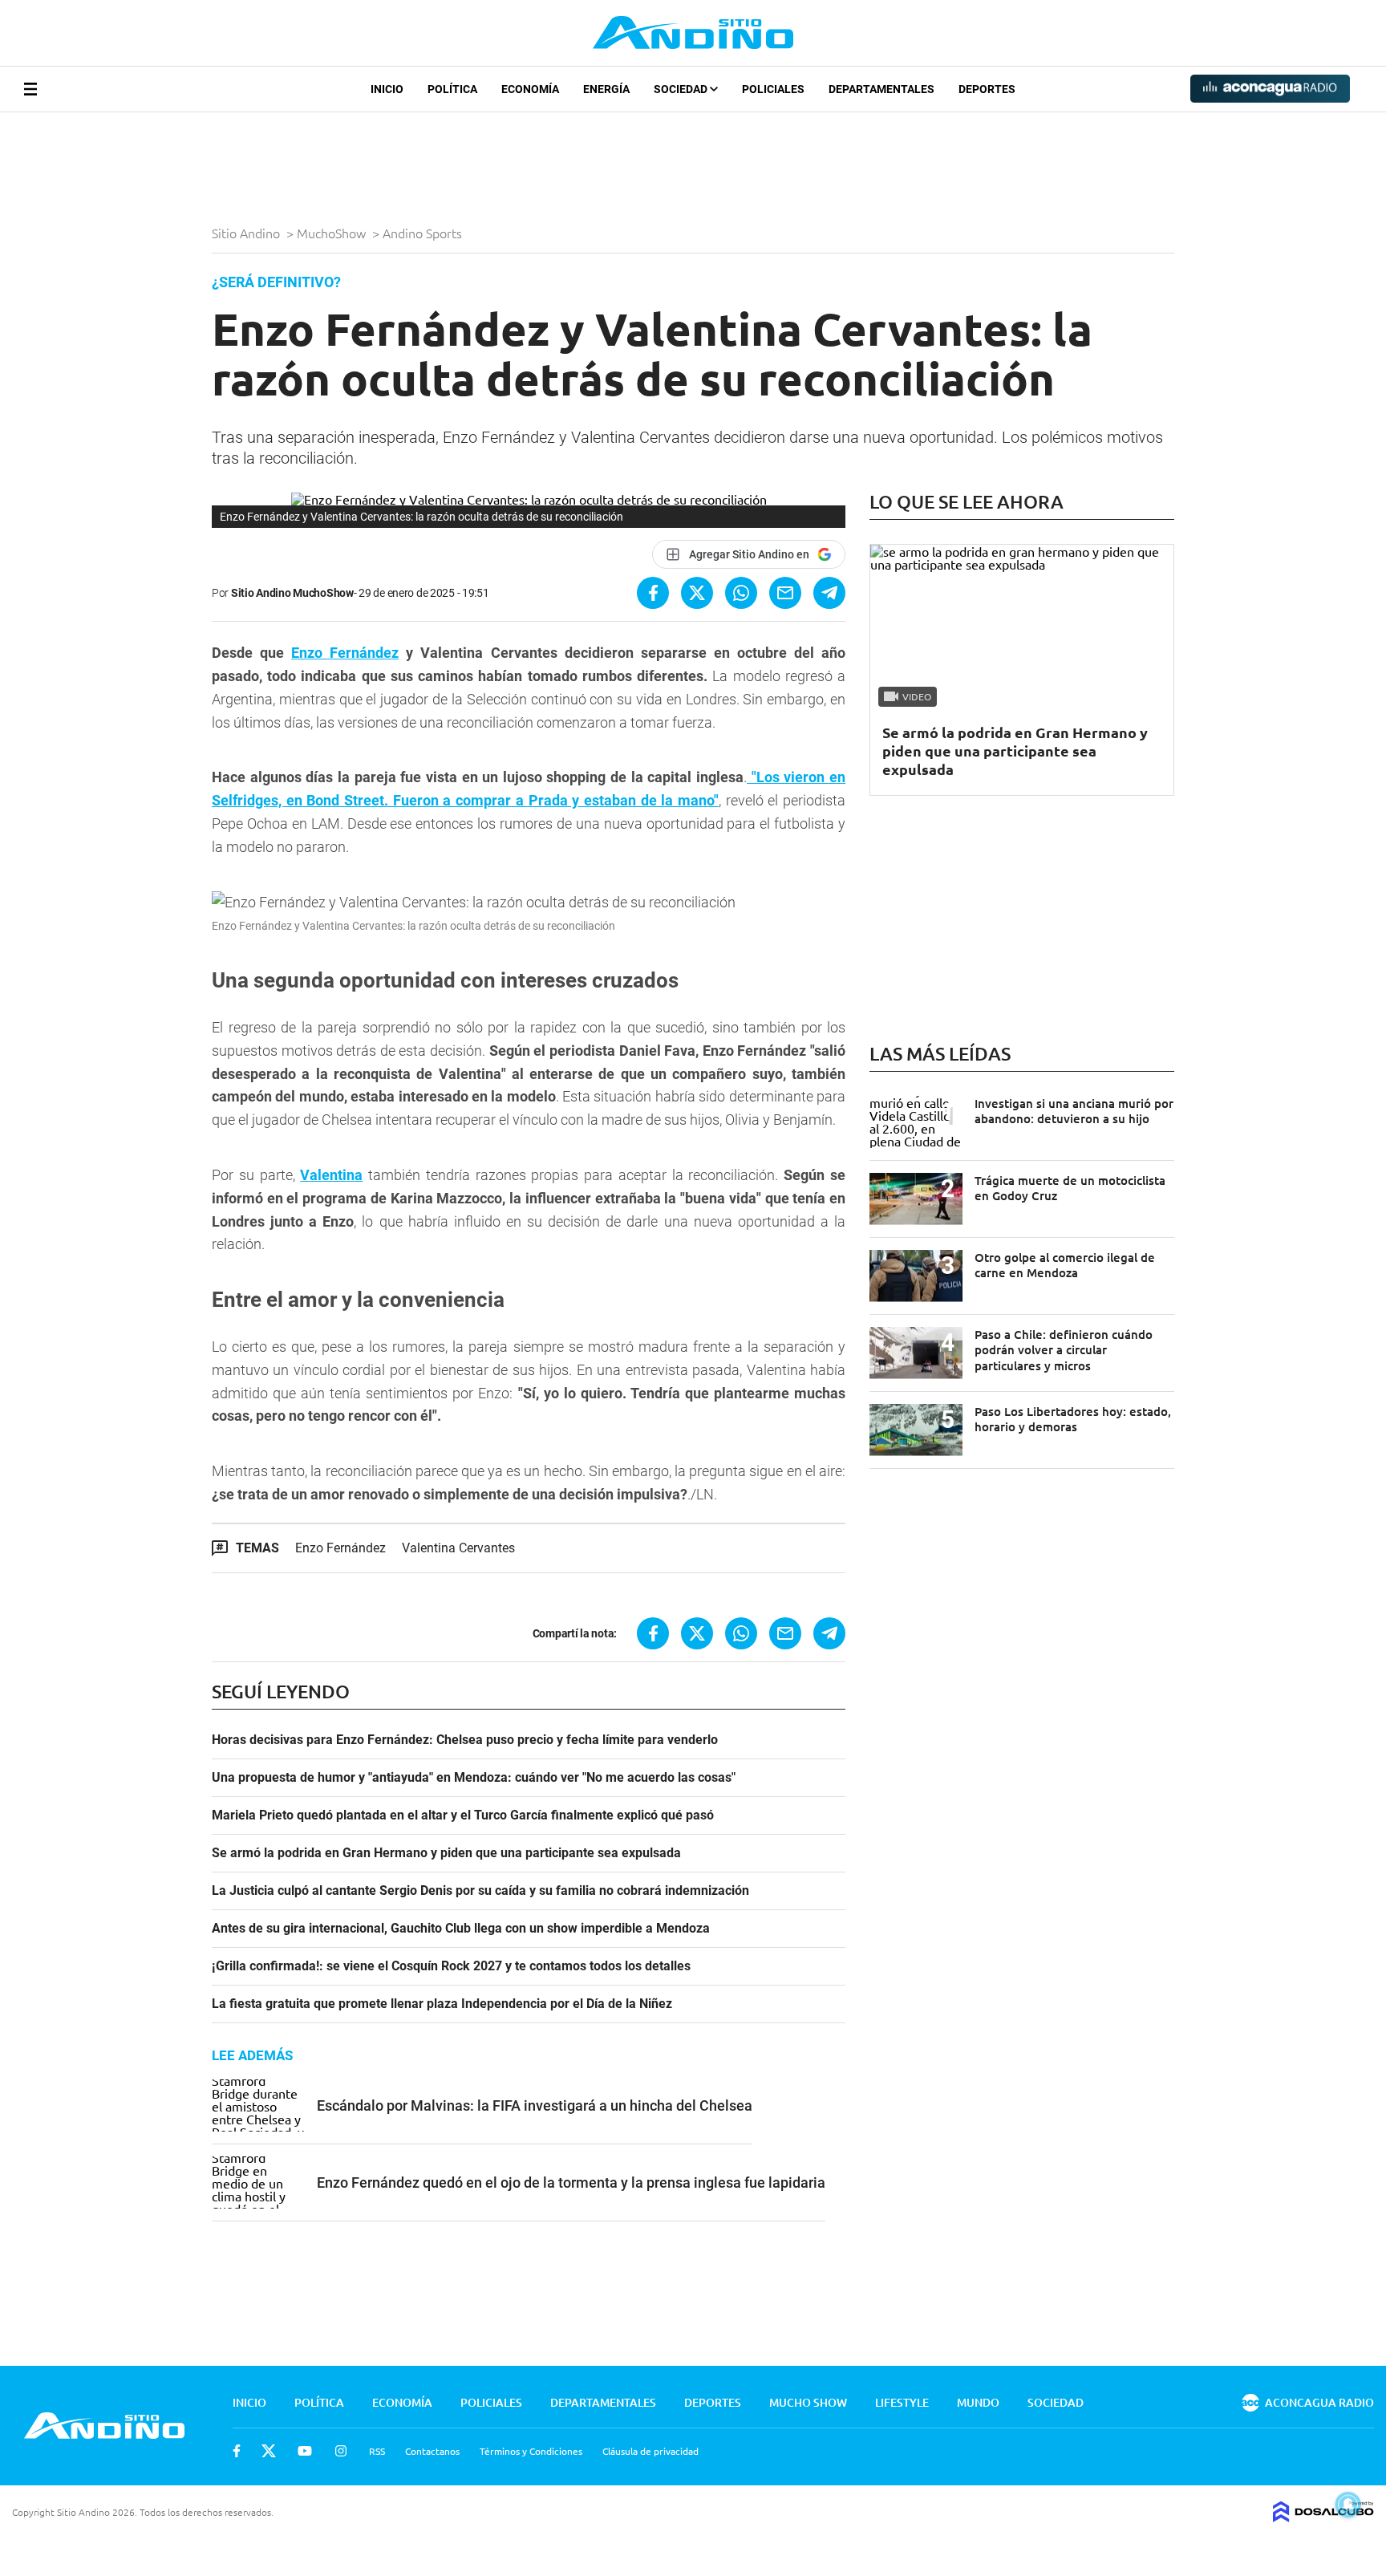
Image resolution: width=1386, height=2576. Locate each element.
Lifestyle (902, 2402)
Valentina (331, 1175)
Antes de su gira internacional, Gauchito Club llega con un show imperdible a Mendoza (461, 1929)
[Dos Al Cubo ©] (1323, 2517)
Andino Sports (424, 233)
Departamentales (881, 89)
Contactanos (432, 2451)
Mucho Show (808, 2402)
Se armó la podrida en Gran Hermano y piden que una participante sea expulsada (446, 1853)
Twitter (269, 2451)
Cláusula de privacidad (650, 2451)
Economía (530, 89)
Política (452, 89)
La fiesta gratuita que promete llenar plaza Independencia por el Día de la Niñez (442, 2004)
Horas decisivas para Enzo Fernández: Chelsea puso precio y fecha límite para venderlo (465, 1740)
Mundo (978, 2402)
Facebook (237, 2451)
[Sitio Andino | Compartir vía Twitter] (697, 593)
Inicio (387, 89)
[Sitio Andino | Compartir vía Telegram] (829, 593)
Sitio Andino (247, 233)
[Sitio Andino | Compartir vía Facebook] (653, 593)
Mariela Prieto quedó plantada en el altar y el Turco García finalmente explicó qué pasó (463, 1815)
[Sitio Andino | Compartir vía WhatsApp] (741, 593)
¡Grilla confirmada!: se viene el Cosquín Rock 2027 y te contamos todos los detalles (451, 1966)
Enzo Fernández (345, 653)
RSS (377, 2451)
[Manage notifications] (1348, 2505)
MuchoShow (333, 233)
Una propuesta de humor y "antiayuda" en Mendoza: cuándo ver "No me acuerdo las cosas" (474, 1778)
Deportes (987, 89)
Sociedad (682, 89)
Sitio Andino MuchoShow (292, 593)
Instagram (341, 2451)
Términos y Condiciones (531, 2451)
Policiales (773, 89)
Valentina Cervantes (458, 1548)
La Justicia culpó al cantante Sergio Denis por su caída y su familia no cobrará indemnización (480, 1891)
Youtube (305, 2451)
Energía (606, 89)
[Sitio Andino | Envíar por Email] (785, 593)
